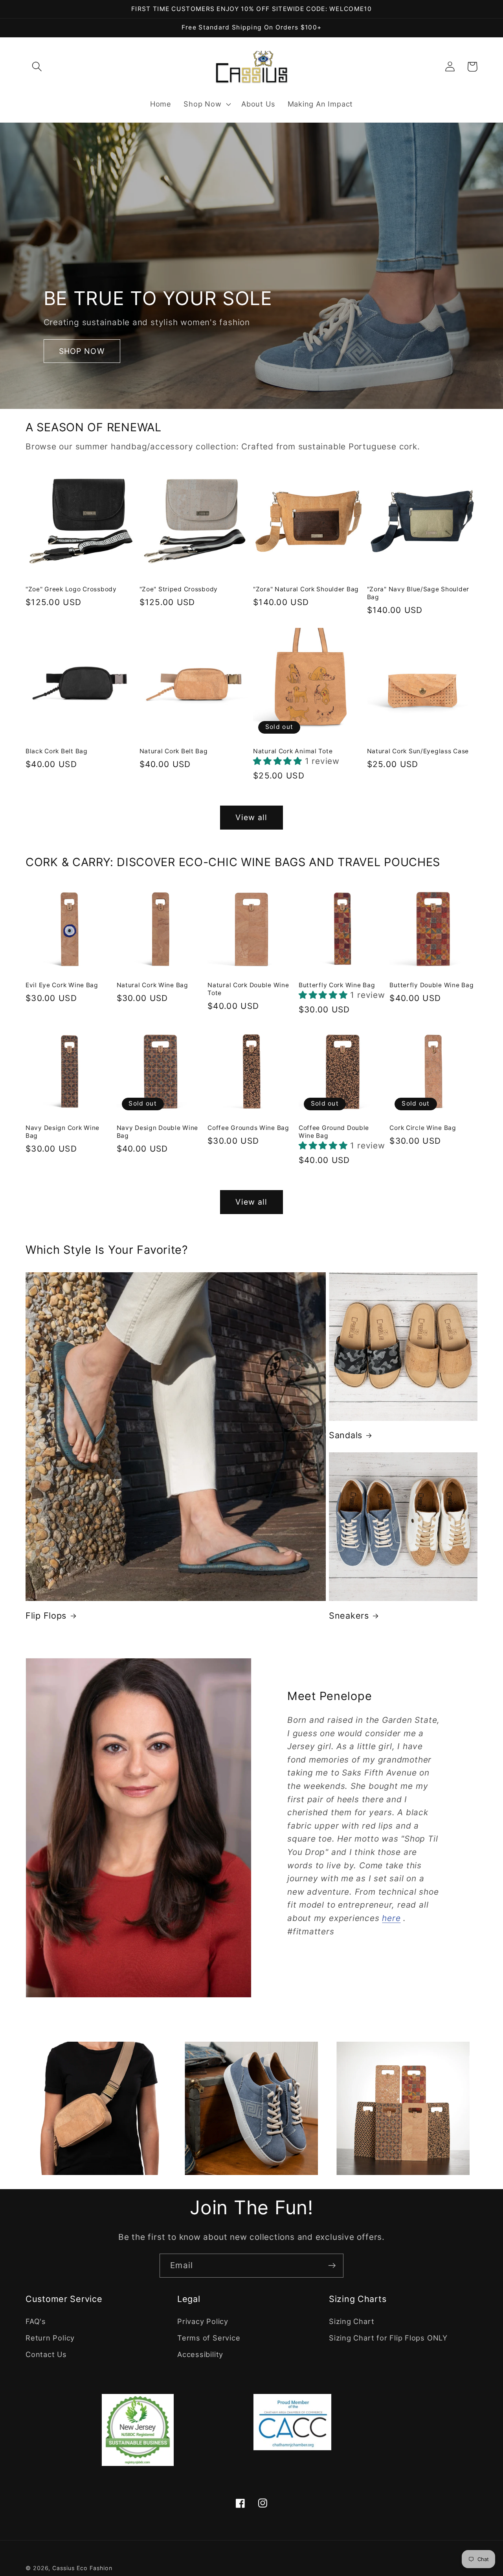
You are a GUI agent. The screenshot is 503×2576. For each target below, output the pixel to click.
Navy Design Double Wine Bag (158, 1132)
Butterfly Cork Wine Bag (337, 985)
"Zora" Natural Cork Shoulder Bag (306, 589)
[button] (37, 67)
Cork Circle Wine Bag (423, 1128)
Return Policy (50, 2338)
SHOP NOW (82, 351)
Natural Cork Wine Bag (152, 985)
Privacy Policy (203, 2321)
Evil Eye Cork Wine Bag (62, 985)
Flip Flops (46, 1616)
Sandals (346, 1435)
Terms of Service (209, 2338)
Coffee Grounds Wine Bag (248, 1128)
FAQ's (36, 2321)
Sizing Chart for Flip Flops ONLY (388, 2338)
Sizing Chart (352, 2321)
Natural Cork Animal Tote (293, 751)
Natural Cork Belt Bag (174, 751)
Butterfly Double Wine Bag (431, 985)
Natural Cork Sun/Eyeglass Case (418, 751)
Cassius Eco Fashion (82, 2568)
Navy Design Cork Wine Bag (62, 1132)
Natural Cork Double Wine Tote (248, 989)
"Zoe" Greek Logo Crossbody (71, 589)
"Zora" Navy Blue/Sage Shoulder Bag (418, 593)
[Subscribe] (332, 2266)
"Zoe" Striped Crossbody (179, 589)
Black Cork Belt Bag (57, 751)
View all (251, 817)
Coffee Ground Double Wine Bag (334, 1132)
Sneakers (349, 1616)
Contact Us (46, 2354)
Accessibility (200, 2354)
